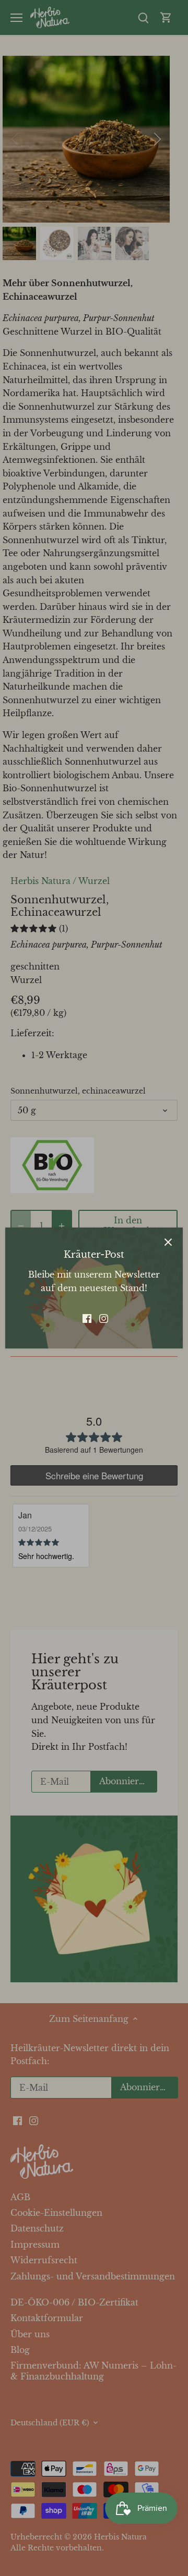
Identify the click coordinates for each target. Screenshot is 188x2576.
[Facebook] (87, 1317)
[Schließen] (168, 1242)
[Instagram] (104, 1317)
